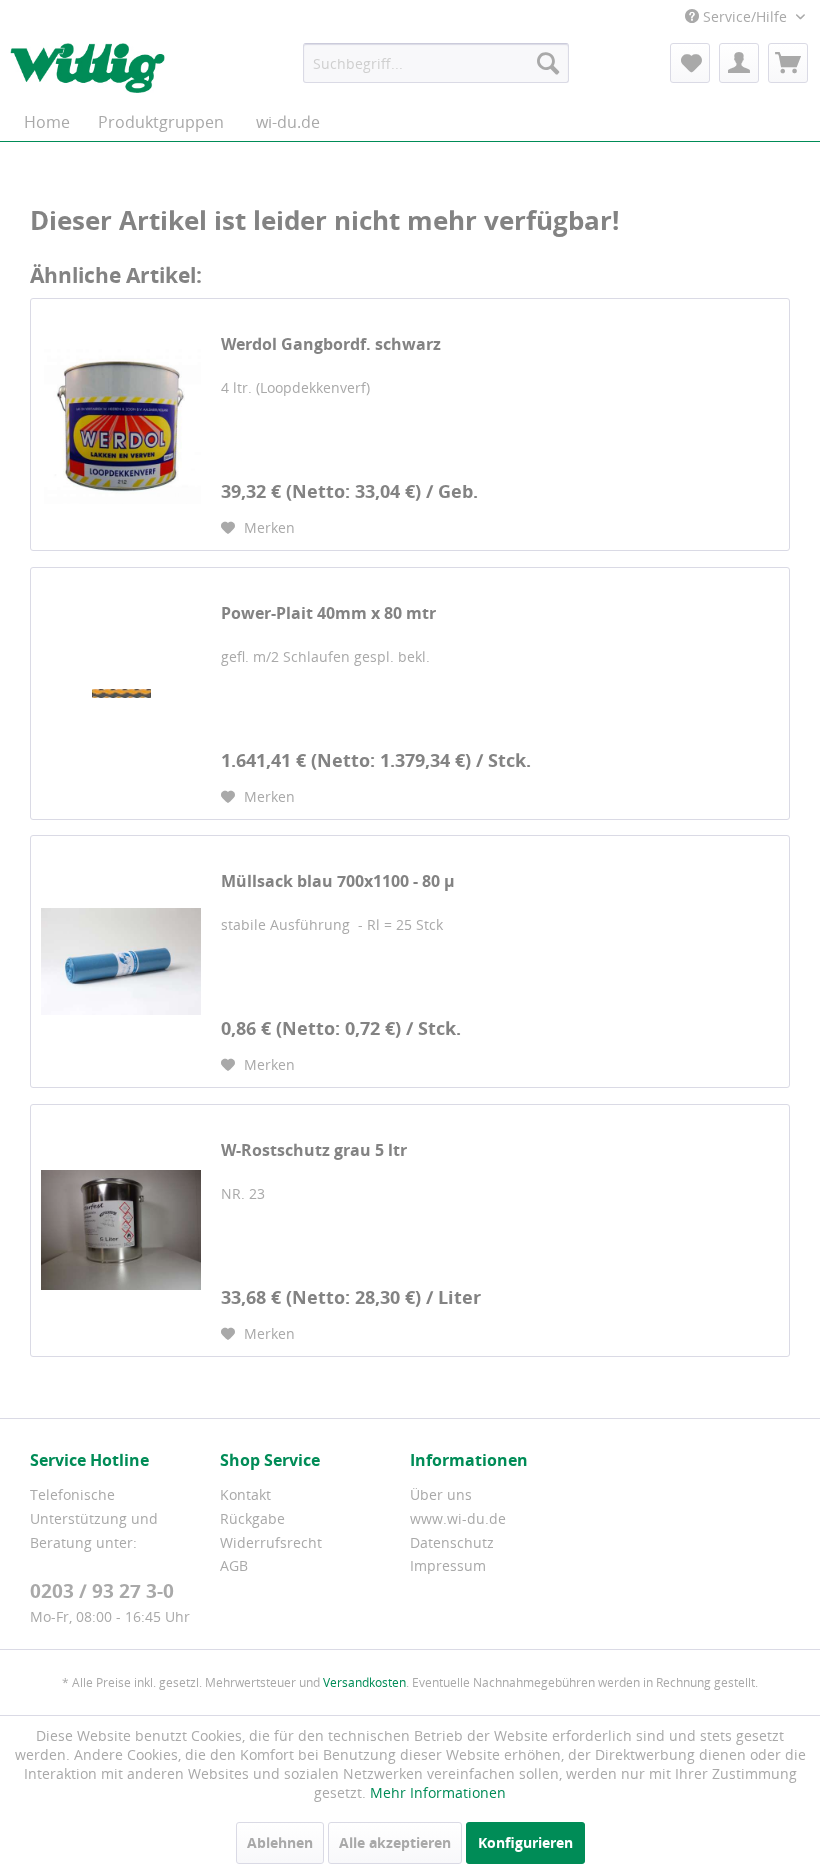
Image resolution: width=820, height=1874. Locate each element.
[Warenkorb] (788, 63)
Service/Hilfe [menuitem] (745, 16)
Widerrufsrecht (271, 1542)
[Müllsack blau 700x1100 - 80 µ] (121, 961)
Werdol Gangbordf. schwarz (331, 344)
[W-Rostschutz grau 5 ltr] (121, 1230)
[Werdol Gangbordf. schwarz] (121, 424)
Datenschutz (452, 1542)
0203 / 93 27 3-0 (102, 1591)
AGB (234, 1565)
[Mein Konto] (739, 63)
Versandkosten (364, 1682)
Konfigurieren (525, 1842)
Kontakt (245, 1494)
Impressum (448, 1565)
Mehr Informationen (438, 1792)
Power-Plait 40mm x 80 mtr (328, 613)
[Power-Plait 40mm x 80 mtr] (121, 693)
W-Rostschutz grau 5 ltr (314, 1150)
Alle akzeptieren (395, 1842)
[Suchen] (548, 63)
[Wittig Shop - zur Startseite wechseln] (87, 68)
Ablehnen (280, 1842)
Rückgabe (252, 1518)
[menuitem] (436, 63)
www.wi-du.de (458, 1518)
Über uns (441, 1494)
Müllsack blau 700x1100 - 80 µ (338, 881)
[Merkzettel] (690, 63)
